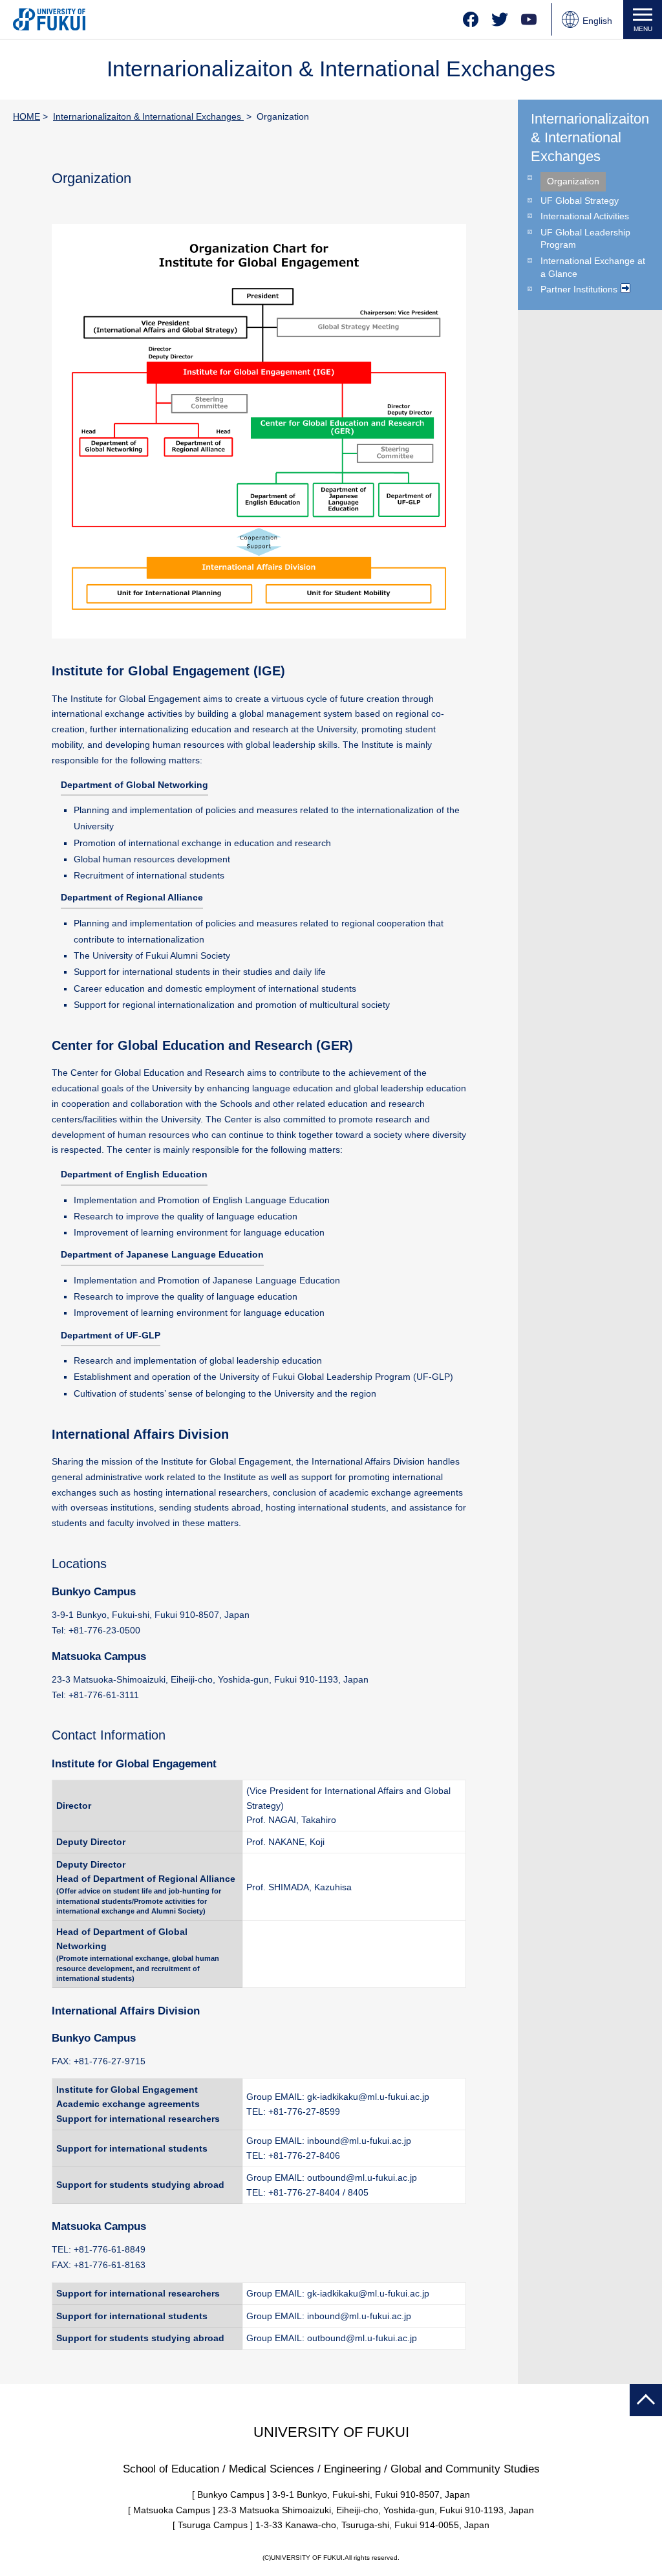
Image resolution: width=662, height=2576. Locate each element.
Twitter (500, 19)
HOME (27, 116)
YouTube (529, 19)
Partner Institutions (579, 289)
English (597, 21)
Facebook (471, 19)
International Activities (585, 216)
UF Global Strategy (580, 201)
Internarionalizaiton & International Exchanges (148, 116)
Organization (573, 181)
